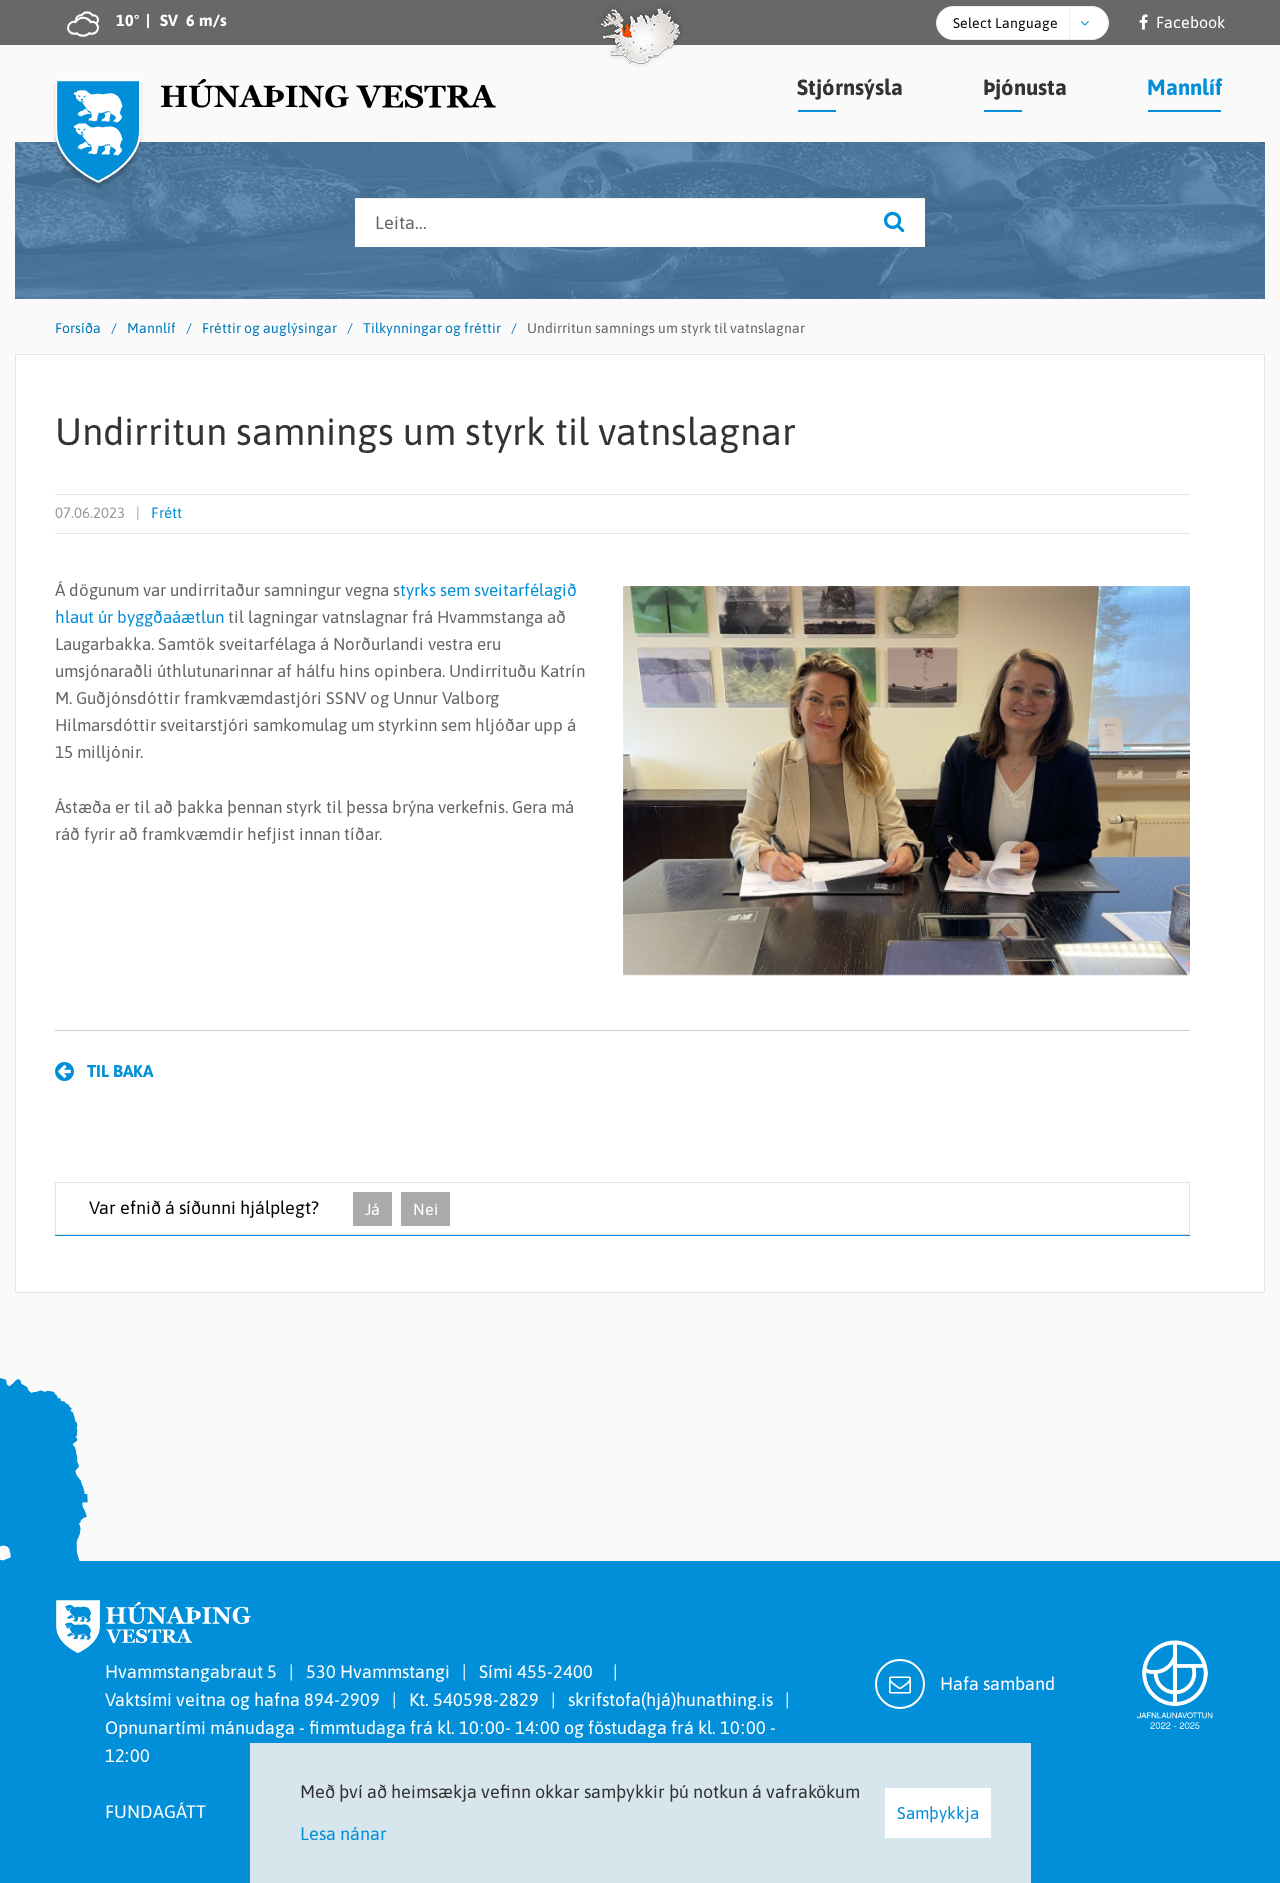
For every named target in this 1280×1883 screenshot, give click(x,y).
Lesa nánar (343, 1833)
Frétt (166, 512)
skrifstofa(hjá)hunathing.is (670, 1699)
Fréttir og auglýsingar (269, 328)
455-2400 (559, 1671)
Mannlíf (151, 328)
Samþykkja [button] (938, 1813)
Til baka (120, 1071)
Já (372, 1209)
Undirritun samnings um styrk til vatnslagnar (666, 328)
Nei (425, 1209)
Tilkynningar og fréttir (432, 328)
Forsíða (78, 328)
